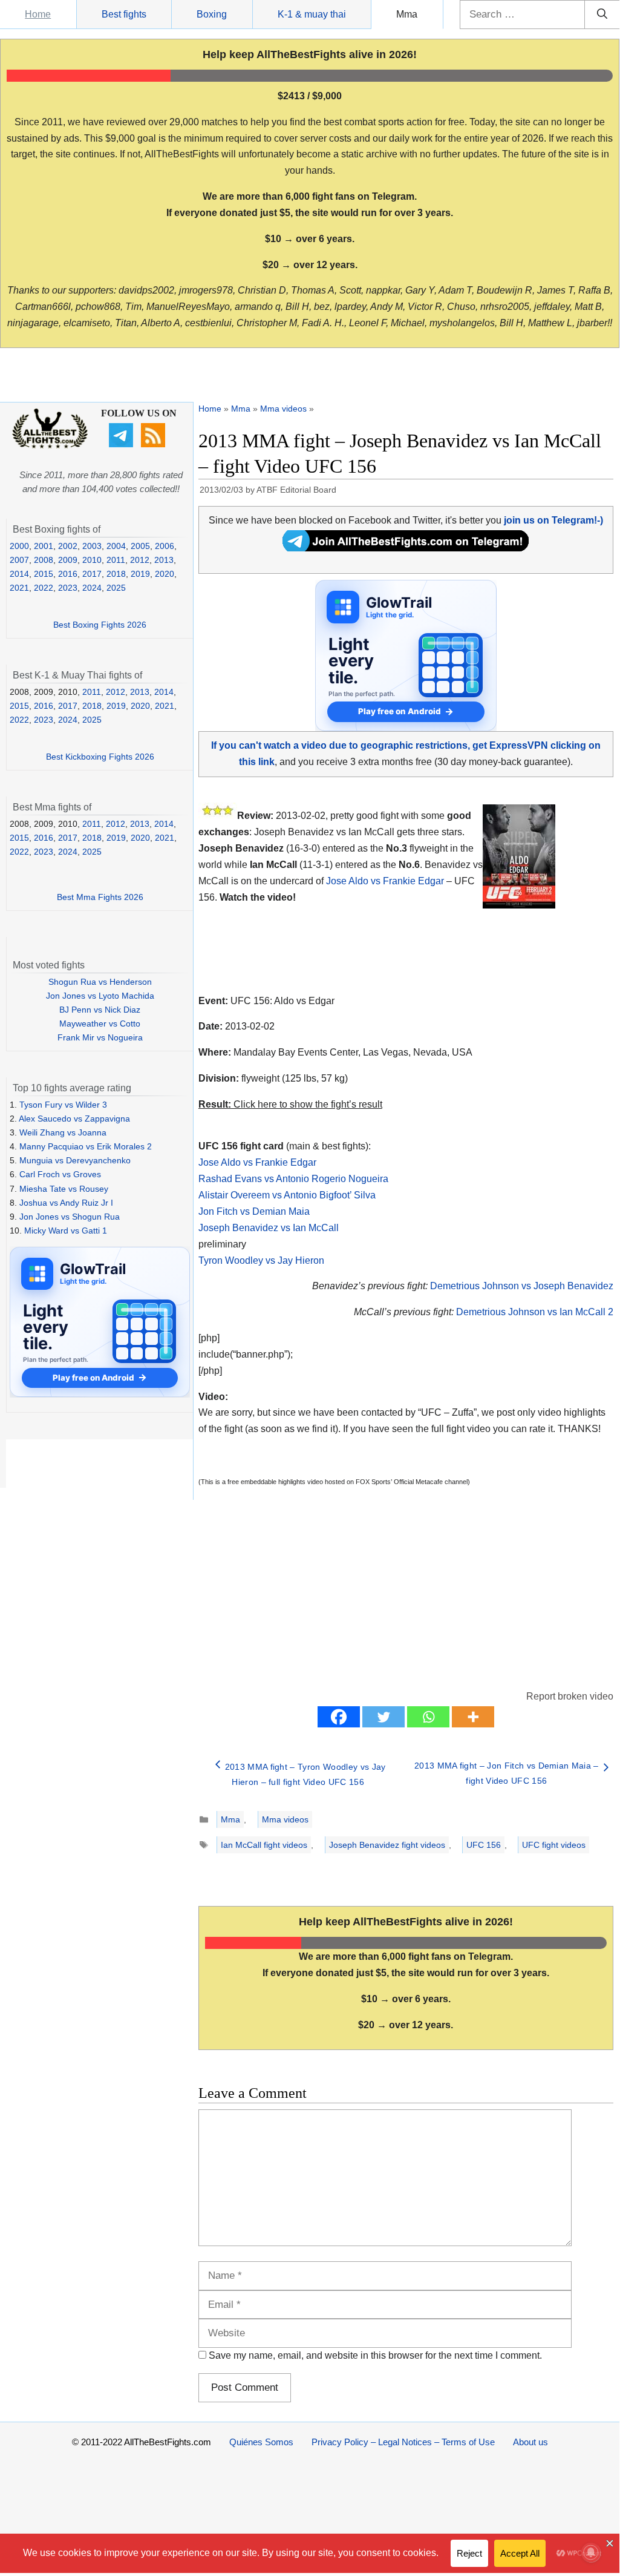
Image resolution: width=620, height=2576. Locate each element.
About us (530, 2442)
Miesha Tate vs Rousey (64, 1189)
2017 (92, 574)
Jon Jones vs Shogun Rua (70, 1217)
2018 (116, 574)
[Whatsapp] (428, 1717)
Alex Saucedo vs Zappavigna (74, 1119)
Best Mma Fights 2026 (100, 897)
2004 (116, 546)
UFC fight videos (554, 1845)
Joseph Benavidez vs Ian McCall (269, 1228)
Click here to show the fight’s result (290, 1104)
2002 (68, 546)
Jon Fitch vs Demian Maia (254, 1211)
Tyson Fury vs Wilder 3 (63, 1105)
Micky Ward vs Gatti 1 (66, 1230)
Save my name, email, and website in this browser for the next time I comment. (375, 2355)
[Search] (602, 15)
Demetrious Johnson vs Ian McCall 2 (535, 1312)
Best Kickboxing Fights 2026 (100, 757)
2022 (44, 588)
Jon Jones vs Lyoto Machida (100, 996)
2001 (44, 546)
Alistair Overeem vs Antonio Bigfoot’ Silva (287, 1195)
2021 (19, 588)
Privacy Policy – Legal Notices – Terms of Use (403, 2442)
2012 (140, 560)
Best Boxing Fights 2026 (100, 625)
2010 (92, 560)
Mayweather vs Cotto (100, 1023)
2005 (140, 546)
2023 (68, 588)
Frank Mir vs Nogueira (100, 1037)
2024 (92, 588)
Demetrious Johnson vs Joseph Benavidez (522, 1286)
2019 (140, 574)
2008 (44, 560)
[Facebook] (339, 1717)
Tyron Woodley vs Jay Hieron (261, 1260)
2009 (68, 560)
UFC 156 (484, 1845)
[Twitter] (383, 1717)
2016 (68, 574)
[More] (473, 1717)
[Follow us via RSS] (155, 444)
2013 (164, 560)
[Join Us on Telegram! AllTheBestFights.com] (406, 548)
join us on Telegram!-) (553, 520)
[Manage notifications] (591, 2552)
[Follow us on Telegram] (122, 444)
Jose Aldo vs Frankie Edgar (385, 881)
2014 (19, 574)
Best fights (124, 14)
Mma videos (283, 409)
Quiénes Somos (261, 2442)
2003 (92, 546)
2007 (19, 560)
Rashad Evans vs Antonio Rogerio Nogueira (293, 1179)
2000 (19, 546)
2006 (165, 546)
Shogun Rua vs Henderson (100, 982)
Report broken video (570, 1696)
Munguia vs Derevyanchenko (75, 1160)
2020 (165, 574)
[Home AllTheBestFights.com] (50, 445)
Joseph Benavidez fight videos (387, 1845)
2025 (116, 588)
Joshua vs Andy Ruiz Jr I (66, 1203)
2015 (44, 574)
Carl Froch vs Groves (60, 1174)
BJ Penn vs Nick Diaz (100, 1010)
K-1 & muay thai (312, 14)
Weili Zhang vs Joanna (63, 1132)
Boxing (212, 14)
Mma (407, 14)
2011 (116, 560)
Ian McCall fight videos (264, 1845)
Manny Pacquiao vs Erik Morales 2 (86, 1146)
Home (38, 14)
